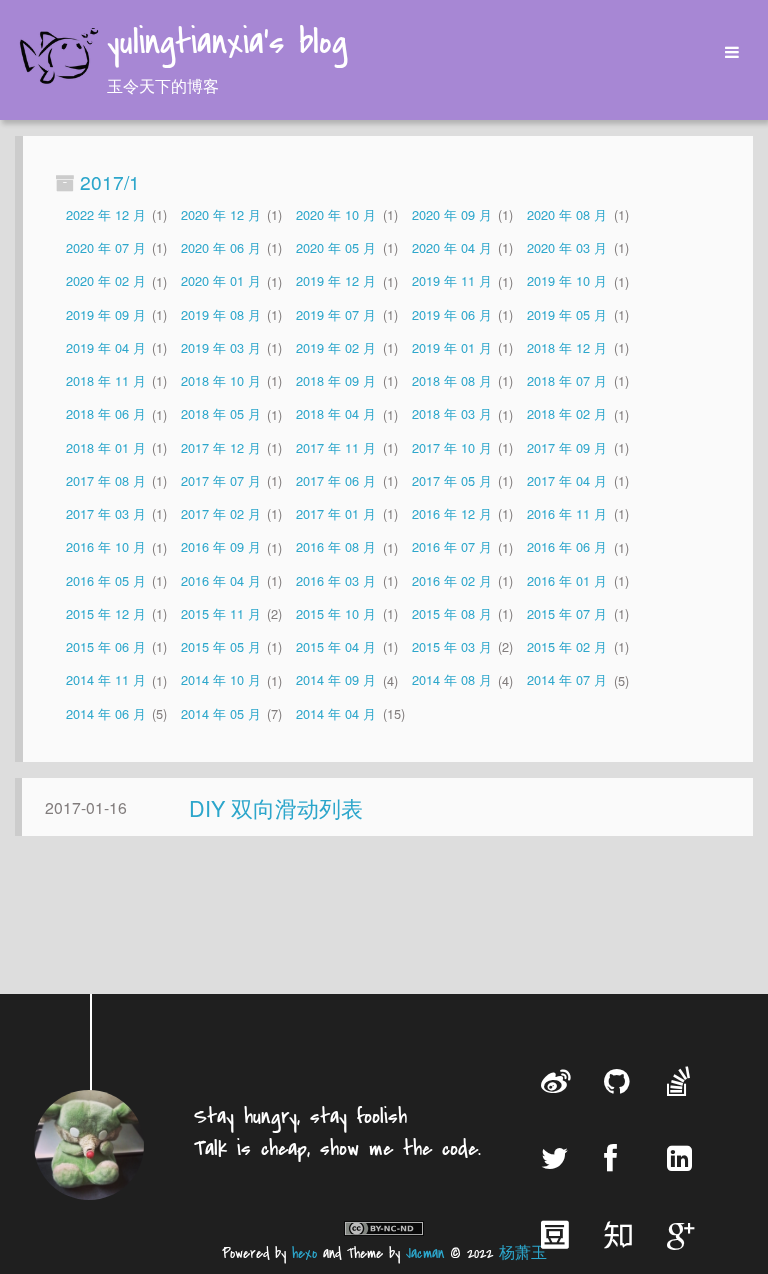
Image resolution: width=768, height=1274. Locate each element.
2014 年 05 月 (221, 713)
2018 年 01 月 (106, 447)
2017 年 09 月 (567, 447)
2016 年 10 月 (106, 547)
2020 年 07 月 (106, 247)
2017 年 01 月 (336, 513)
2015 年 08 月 (452, 613)
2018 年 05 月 (221, 414)
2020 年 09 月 (452, 214)
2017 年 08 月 (106, 480)
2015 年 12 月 (106, 613)
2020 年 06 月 (221, 247)
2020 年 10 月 (336, 214)
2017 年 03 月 (106, 513)
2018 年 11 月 (106, 380)
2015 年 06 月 (106, 646)
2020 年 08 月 (567, 214)
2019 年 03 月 (221, 347)
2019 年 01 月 (452, 347)
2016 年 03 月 (336, 580)
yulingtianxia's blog (227, 44)
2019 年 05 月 (567, 314)
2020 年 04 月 (452, 247)
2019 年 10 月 (567, 281)
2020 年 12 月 (221, 214)
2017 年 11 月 (336, 447)
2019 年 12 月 (336, 281)
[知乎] (620, 1234)
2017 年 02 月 (221, 513)
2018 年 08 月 (452, 380)
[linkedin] (684, 1157)
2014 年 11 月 (106, 680)
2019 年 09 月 (106, 314)
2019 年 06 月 (452, 314)
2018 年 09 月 (336, 380)
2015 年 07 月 (567, 613)
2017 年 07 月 (221, 480)
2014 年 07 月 (567, 680)
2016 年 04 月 (221, 580)
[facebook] (620, 1157)
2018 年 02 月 (567, 414)
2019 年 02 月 (336, 347)
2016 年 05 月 (106, 580)
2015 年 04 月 (336, 646)
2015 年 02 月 (567, 646)
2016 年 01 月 (567, 580)
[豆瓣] (557, 1234)
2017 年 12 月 (221, 447)
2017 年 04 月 (567, 480)
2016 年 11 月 (567, 513)
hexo (304, 1253)
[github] (620, 1080)
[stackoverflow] (684, 1080)
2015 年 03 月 (452, 646)
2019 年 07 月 (336, 314)
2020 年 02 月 (106, 281)
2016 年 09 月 (221, 547)
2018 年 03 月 (452, 414)
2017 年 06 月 (336, 480)
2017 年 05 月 (452, 480)
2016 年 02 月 (452, 580)
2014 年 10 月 (221, 680)
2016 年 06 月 (567, 547)
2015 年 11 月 (221, 613)
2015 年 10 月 (336, 613)
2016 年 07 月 (452, 547)
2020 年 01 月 (221, 281)
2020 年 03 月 (567, 247)
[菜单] (725, 52)
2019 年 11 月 (452, 281)
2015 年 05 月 (221, 646)
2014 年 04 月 (336, 713)
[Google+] (684, 1234)
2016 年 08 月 (336, 547)
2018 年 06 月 (106, 414)
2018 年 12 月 (567, 347)
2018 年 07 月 (567, 380)
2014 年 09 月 (336, 680)
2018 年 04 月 (336, 414)
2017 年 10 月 (452, 447)
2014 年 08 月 (452, 680)
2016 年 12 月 (452, 513)
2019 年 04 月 (106, 347)
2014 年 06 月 (106, 713)
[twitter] (557, 1157)
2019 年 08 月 (221, 314)
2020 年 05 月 (336, 247)
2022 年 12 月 (106, 214)
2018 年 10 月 (221, 380)
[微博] (557, 1080)
